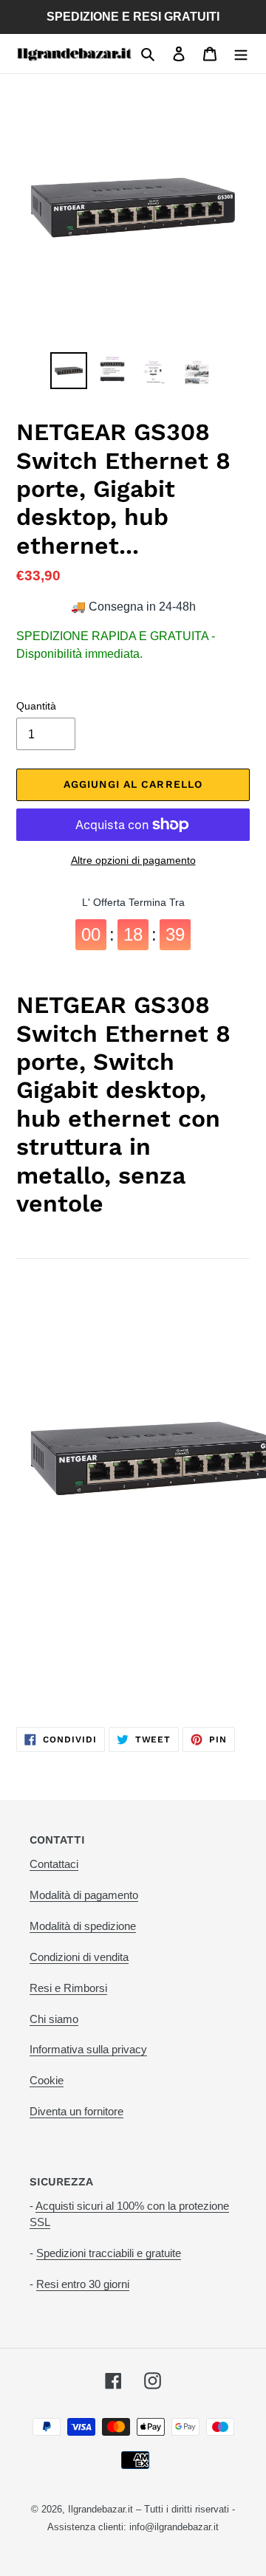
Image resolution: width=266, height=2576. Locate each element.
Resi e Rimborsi (68, 1988)
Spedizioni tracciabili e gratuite (109, 2253)
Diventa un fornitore (76, 2111)
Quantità (36, 706)
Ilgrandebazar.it (100, 2509)
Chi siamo (54, 2019)
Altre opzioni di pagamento (133, 860)
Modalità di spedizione (83, 1926)
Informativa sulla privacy (88, 2049)
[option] (68, 371)
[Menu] (241, 54)
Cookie (47, 2080)
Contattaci (54, 1864)
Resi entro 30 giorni (83, 2284)
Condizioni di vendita (79, 1957)
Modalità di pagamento (84, 1895)
